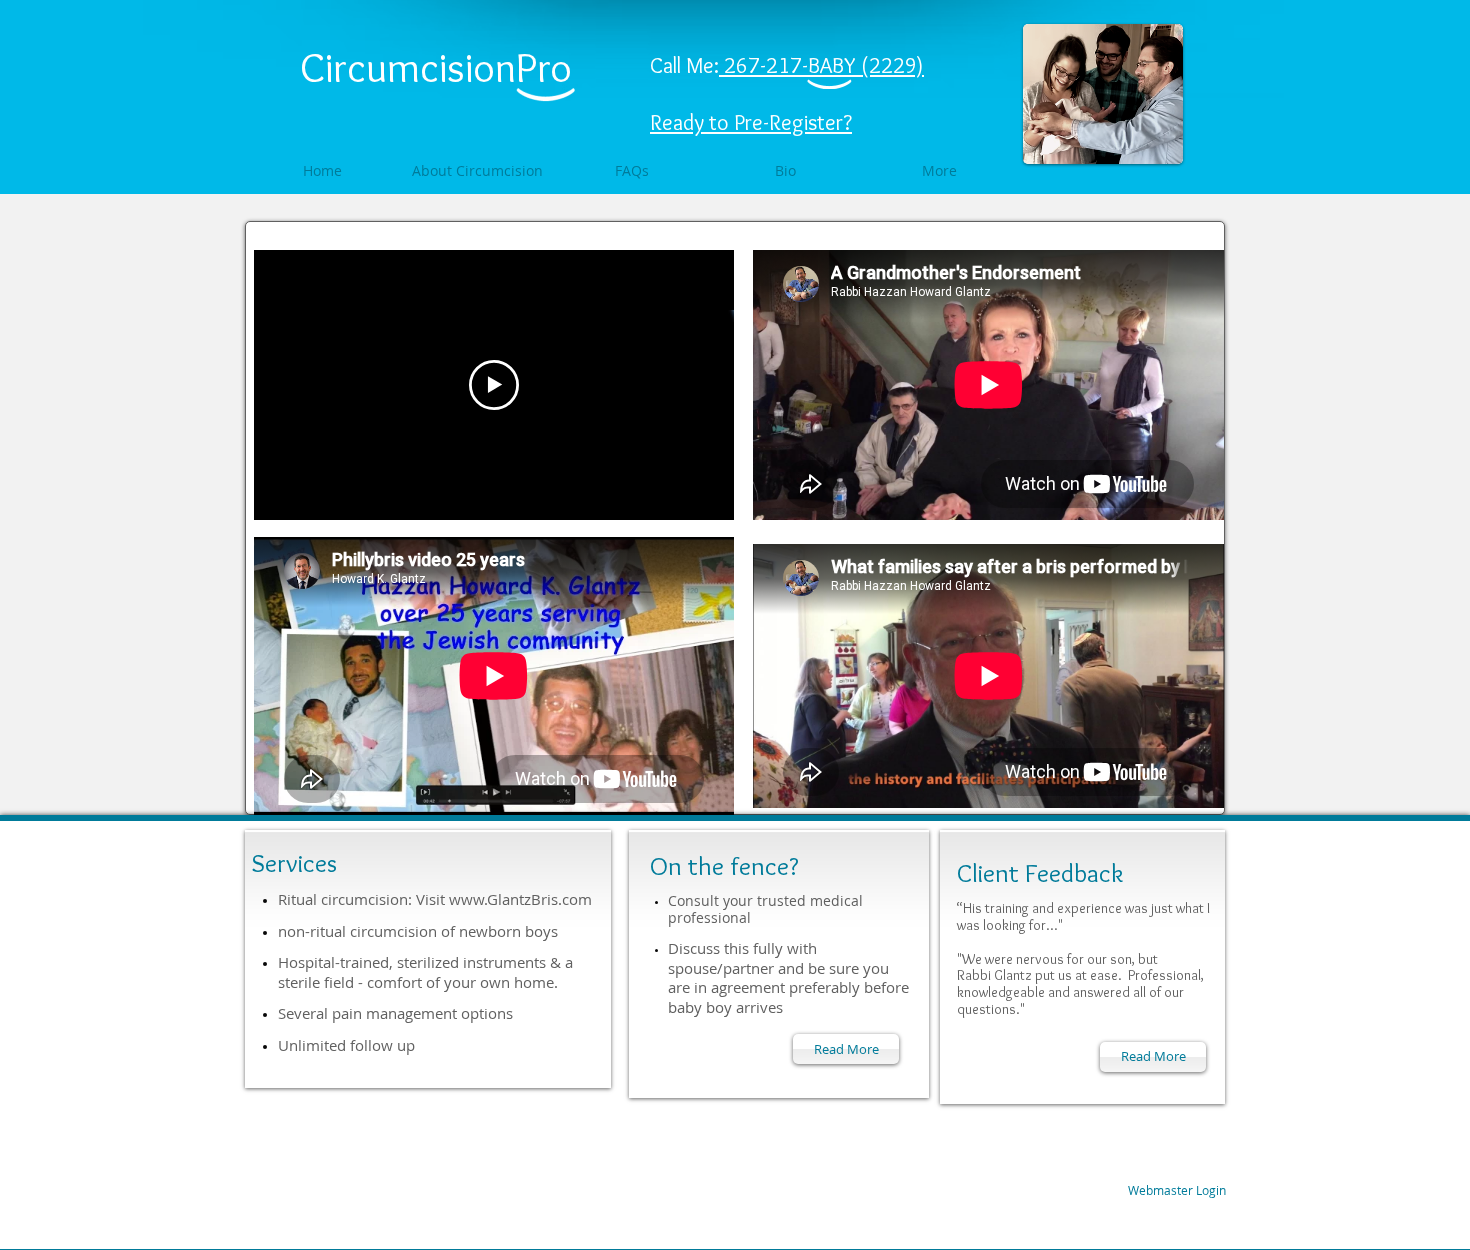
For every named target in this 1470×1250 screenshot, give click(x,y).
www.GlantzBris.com (520, 899)
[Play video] (494, 385)
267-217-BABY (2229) (824, 65)
